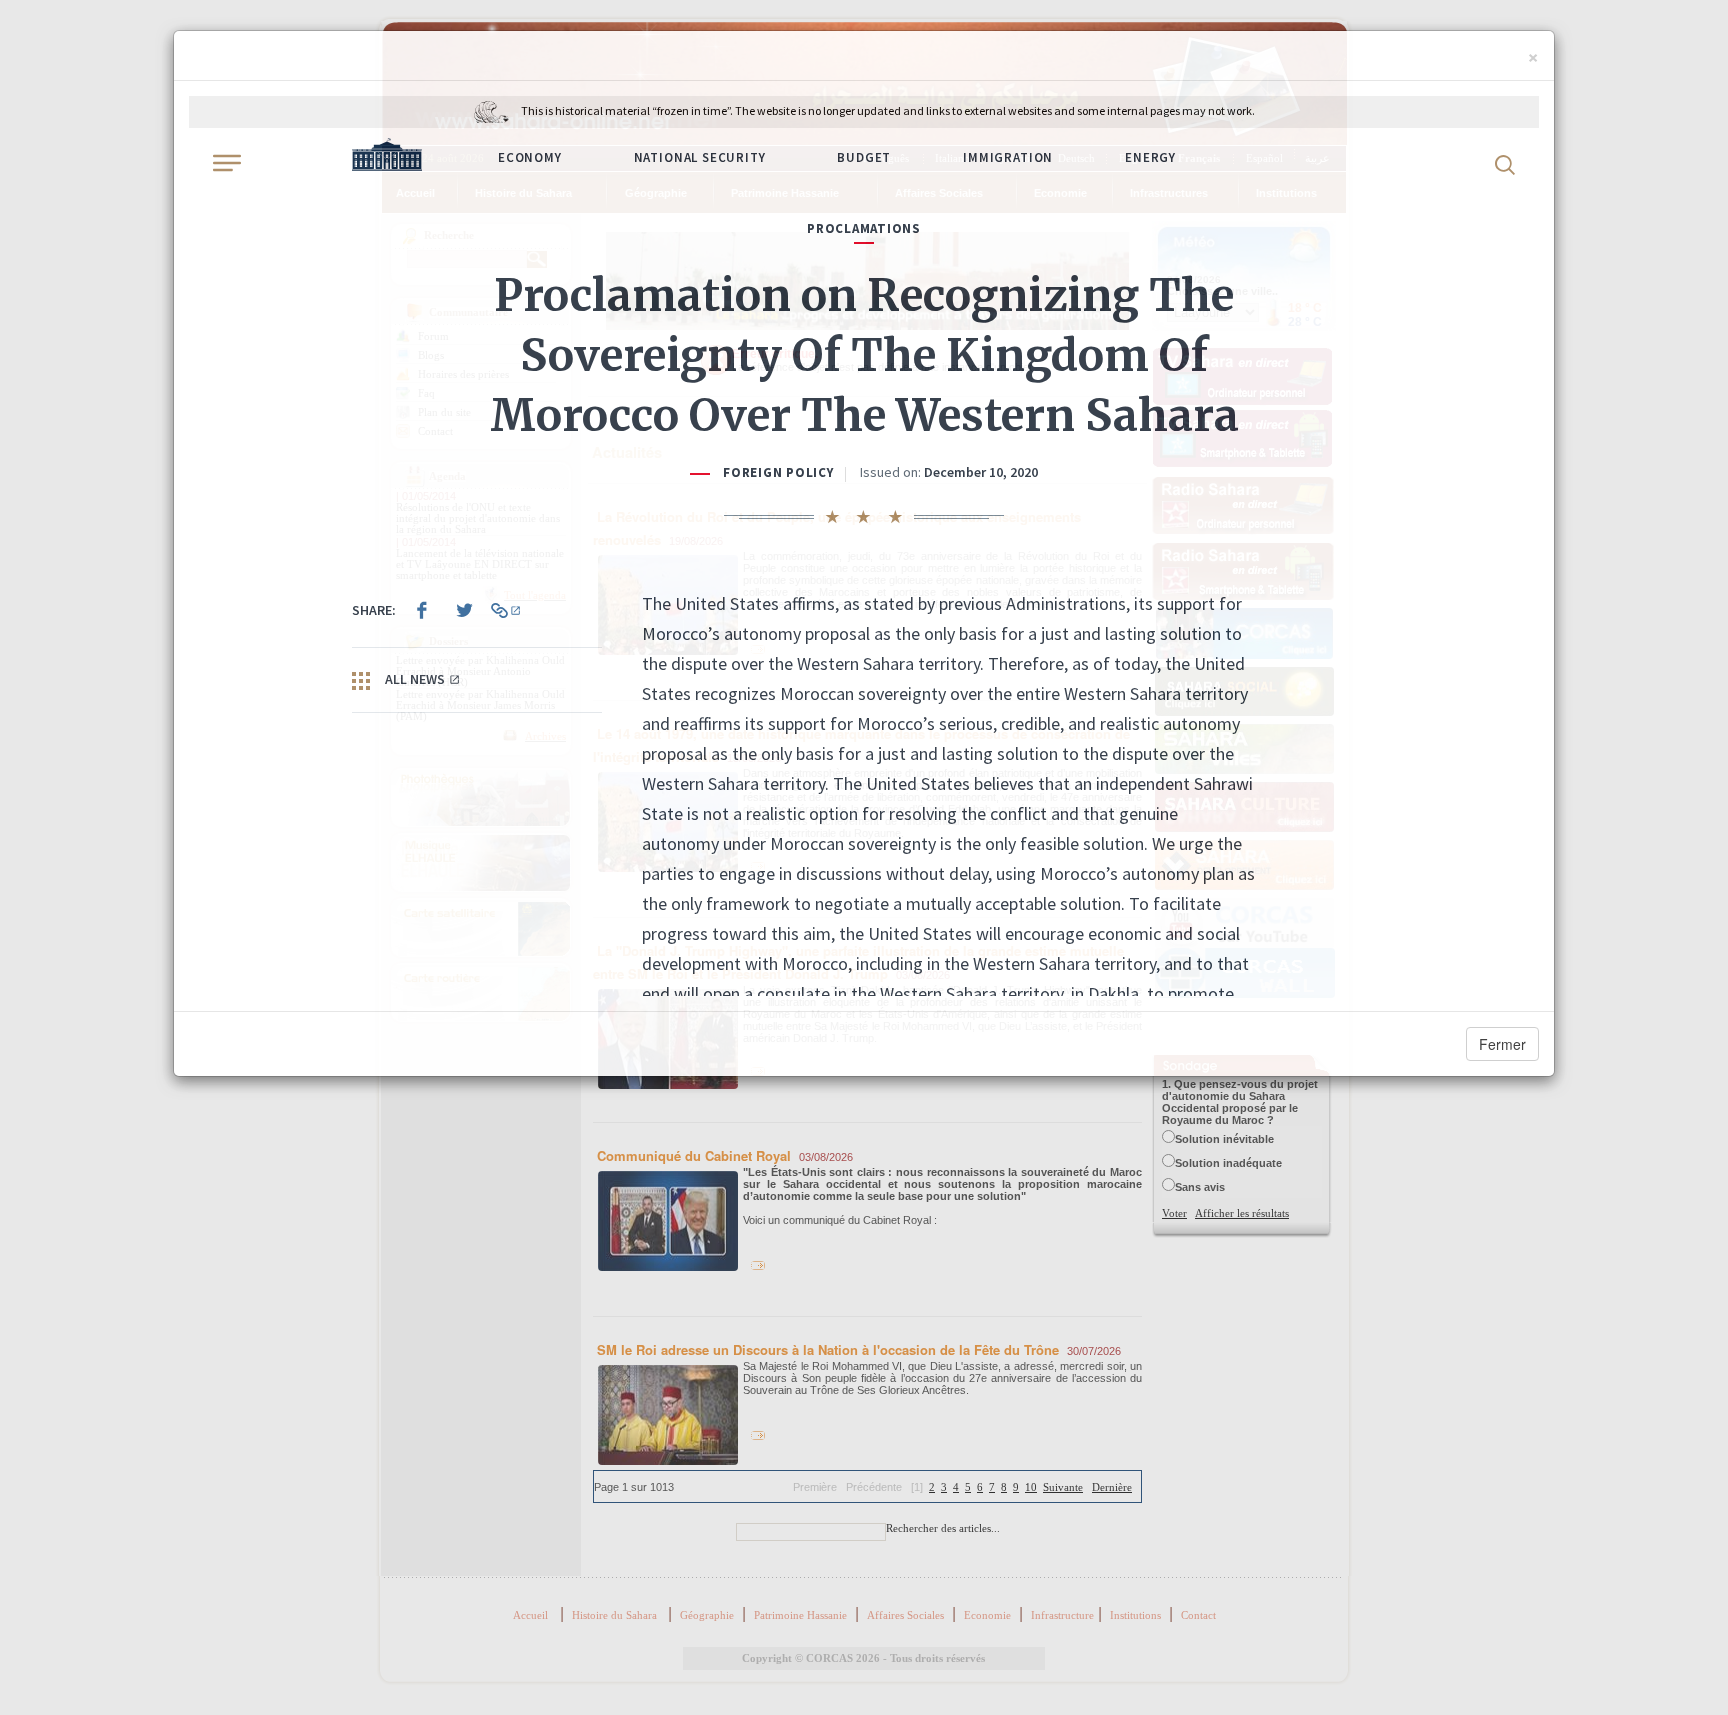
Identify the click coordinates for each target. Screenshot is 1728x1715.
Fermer (1502, 1044)
